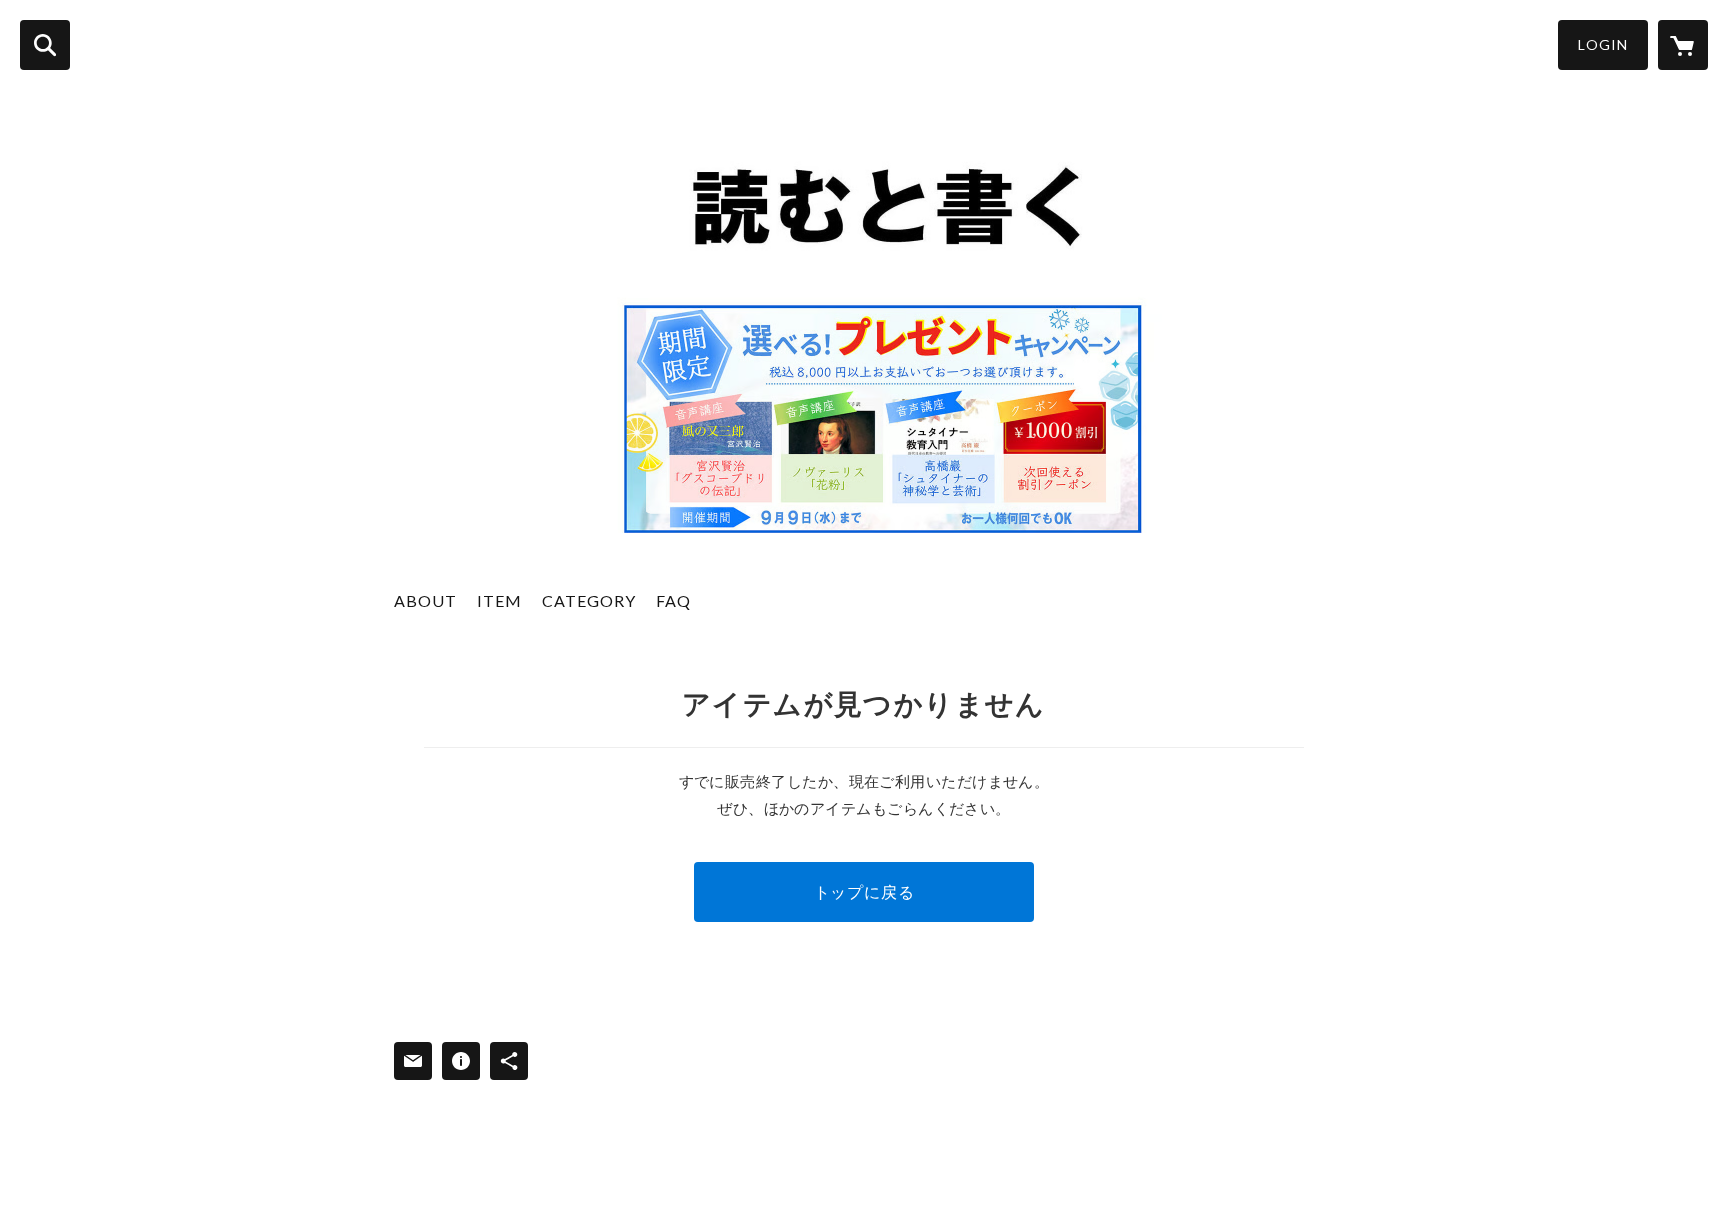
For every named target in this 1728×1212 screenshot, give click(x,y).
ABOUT (425, 600)
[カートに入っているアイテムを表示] (1683, 45)
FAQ (673, 600)
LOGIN (1603, 44)
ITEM (499, 600)
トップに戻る (864, 891)
